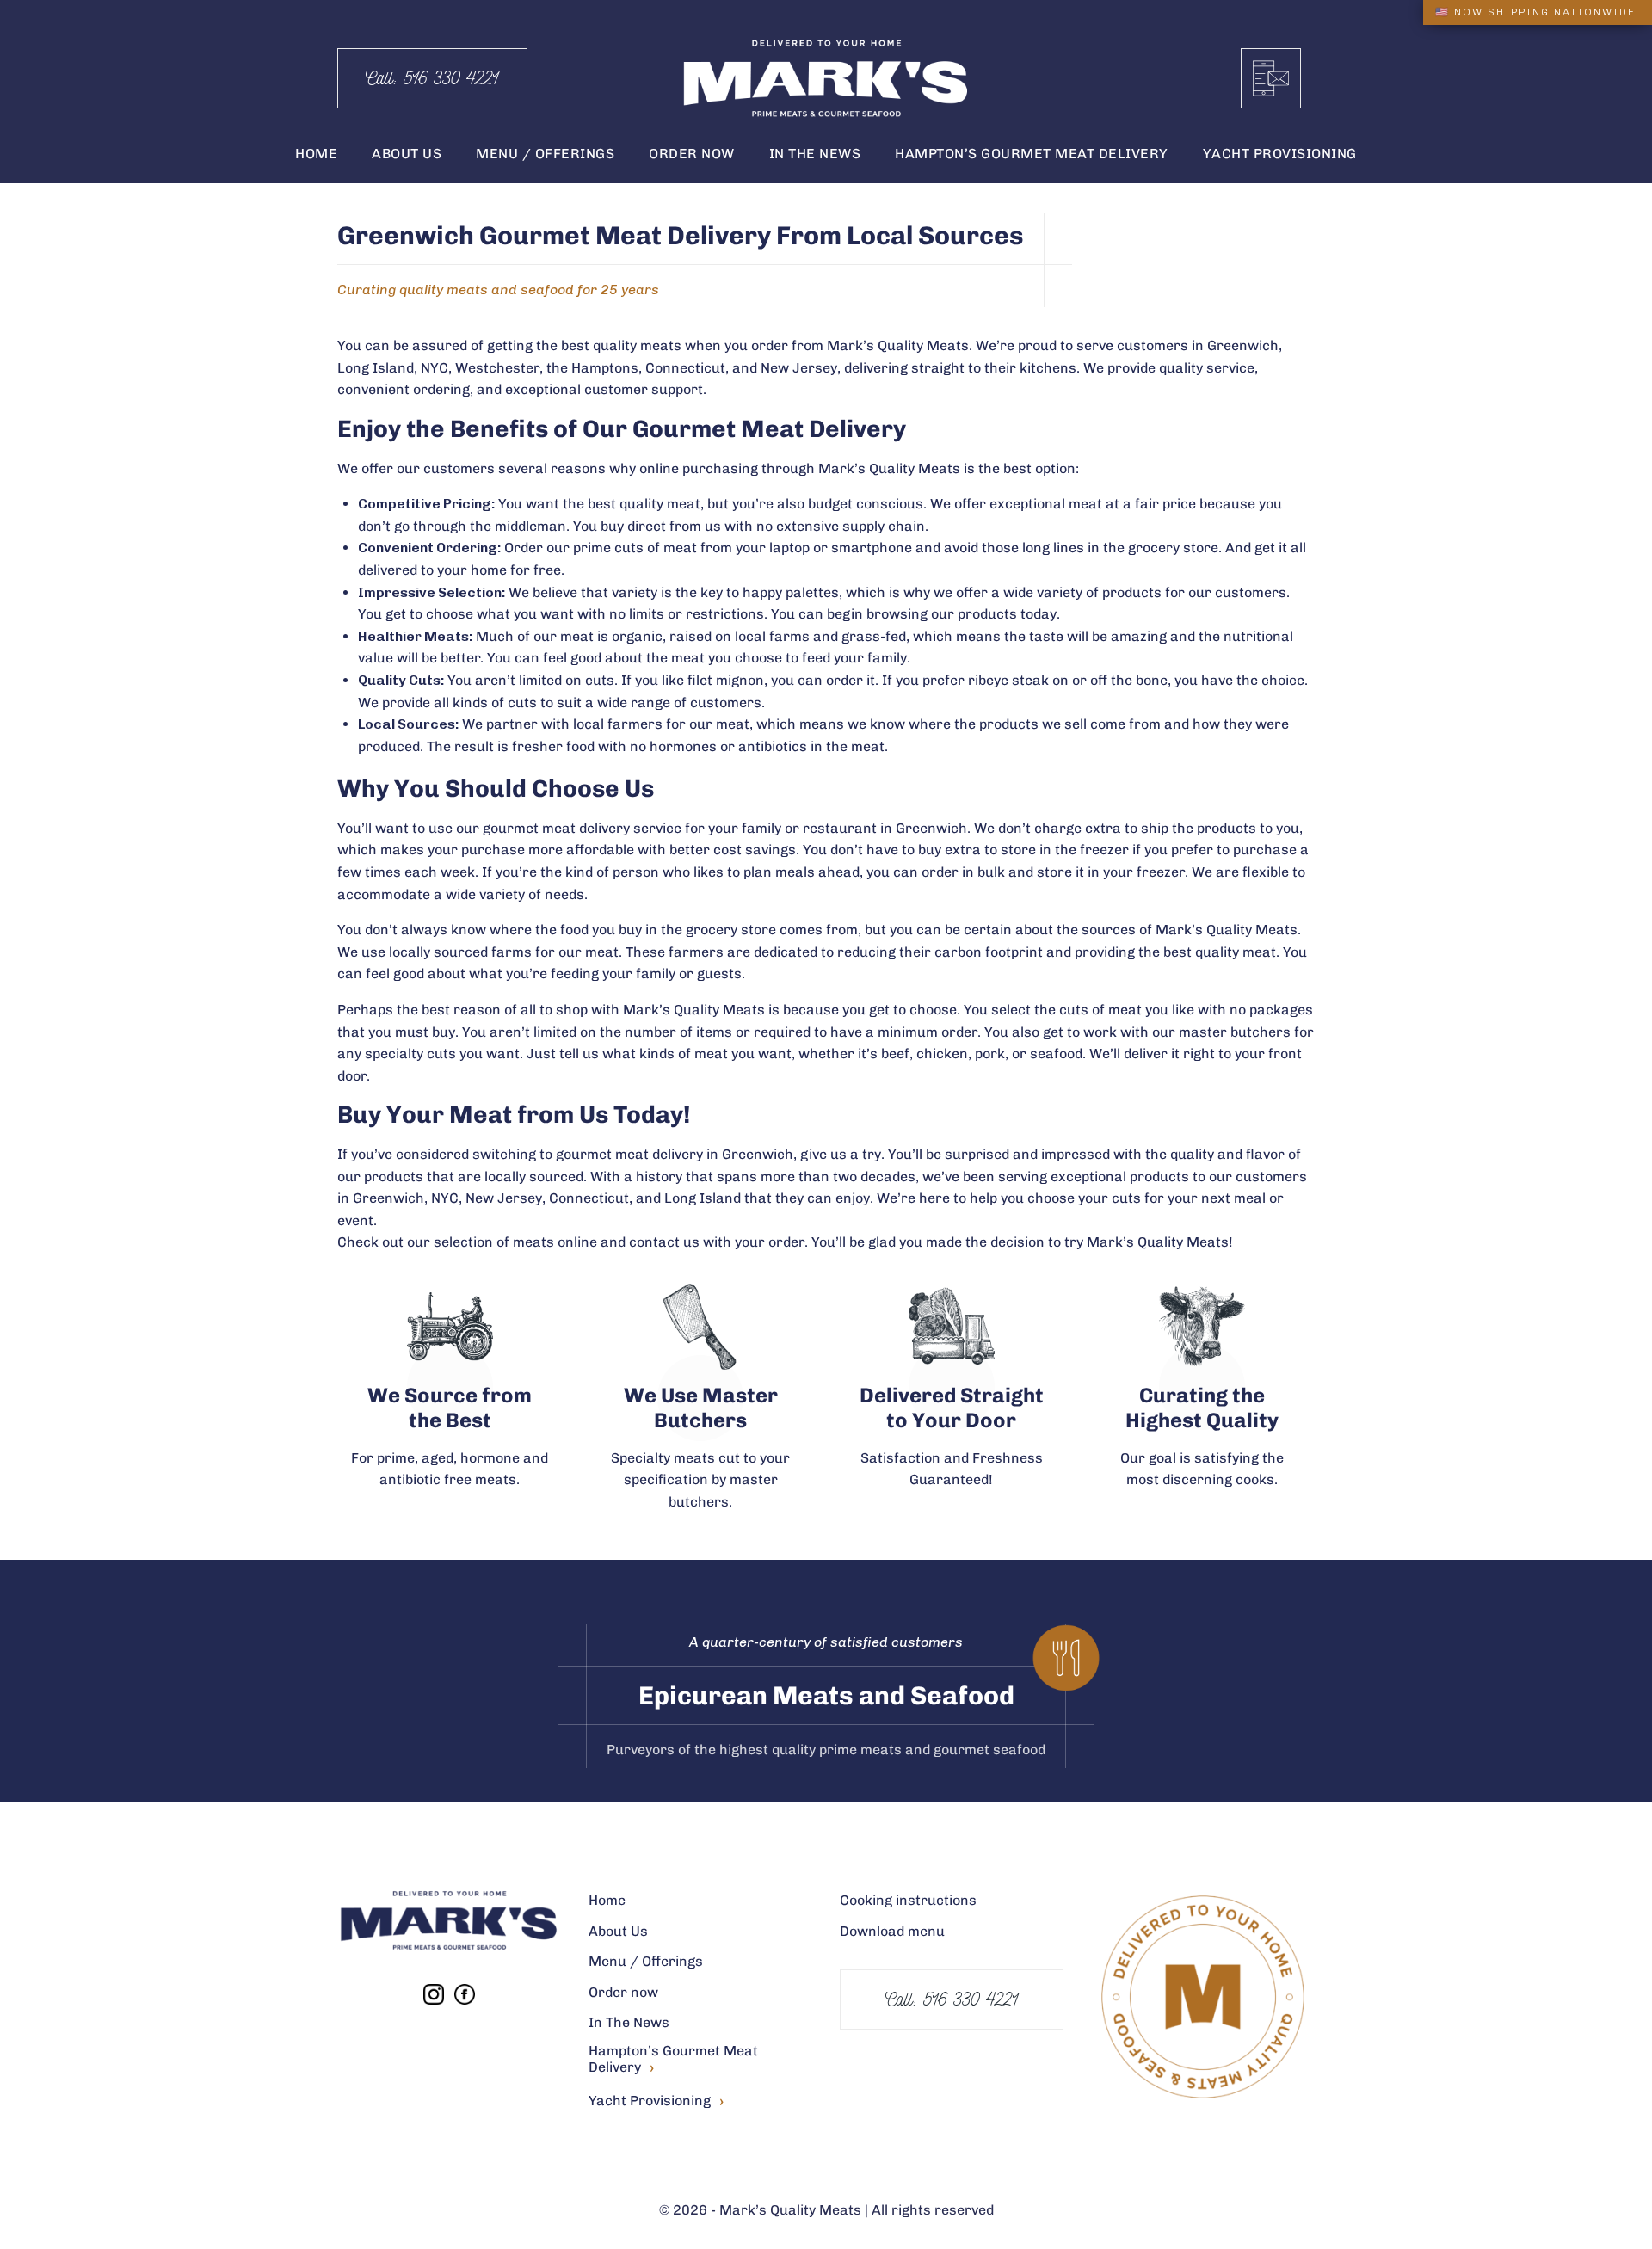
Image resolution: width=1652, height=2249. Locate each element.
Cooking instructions (908, 1900)
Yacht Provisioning (656, 2101)
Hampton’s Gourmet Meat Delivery (673, 2060)
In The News (629, 2022)
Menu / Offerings (646, 1961)
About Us (618, 1931)
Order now (623, 1992)
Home (607, 1900)
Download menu (892, 1931)
